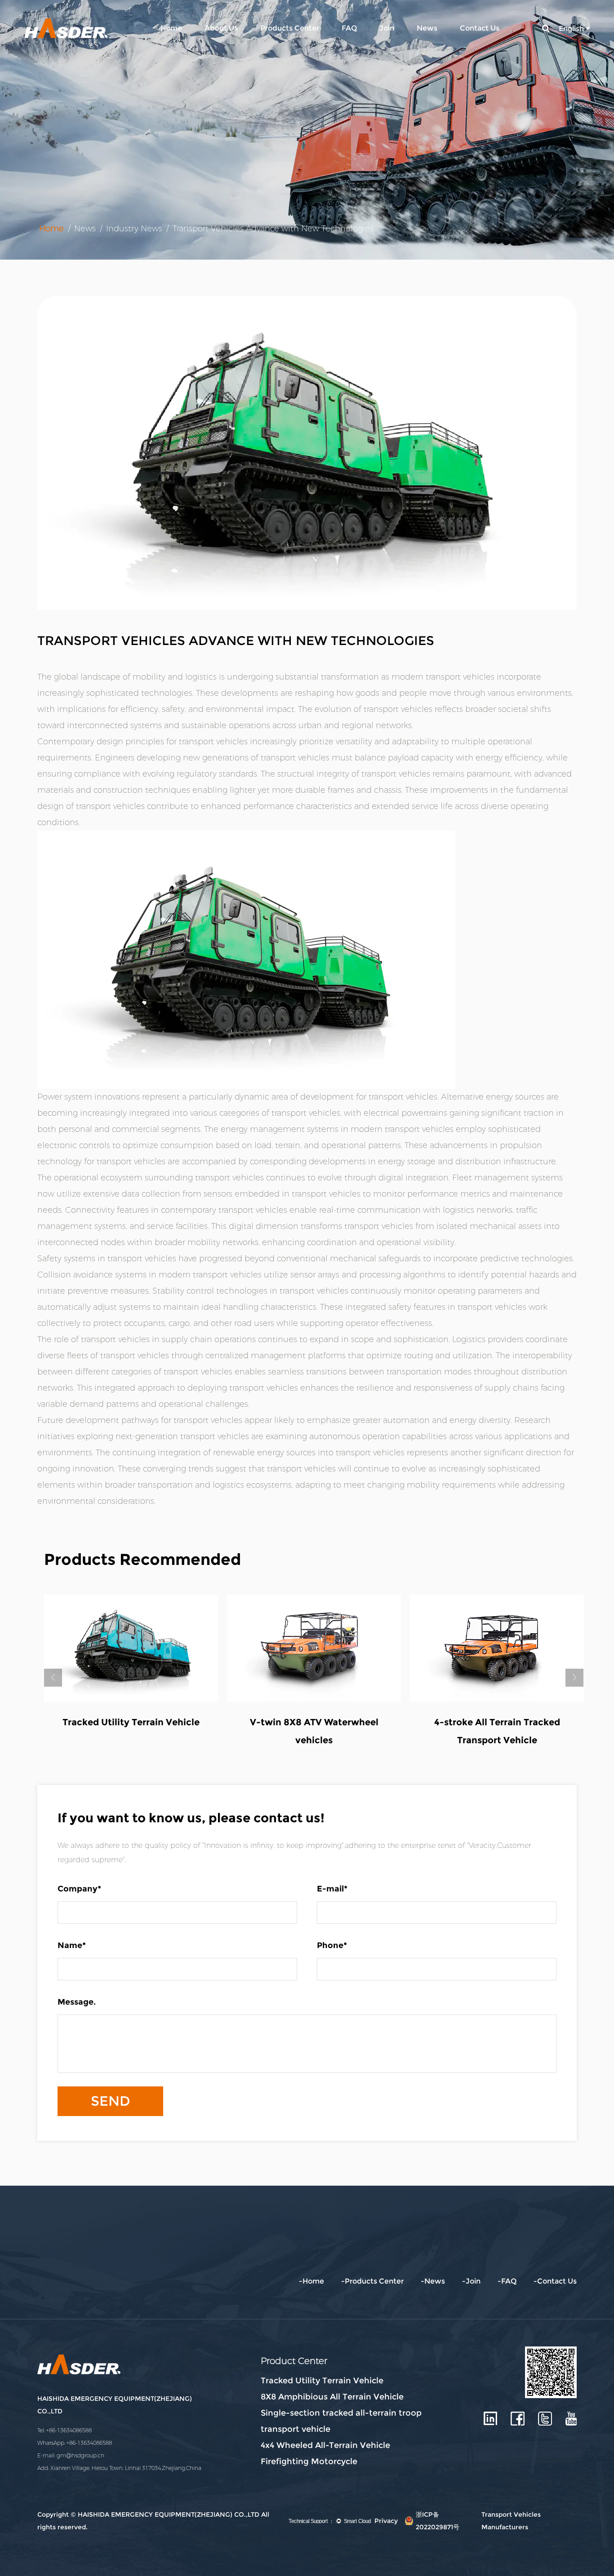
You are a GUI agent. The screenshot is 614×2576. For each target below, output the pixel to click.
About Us (221, 28)
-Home (311, 2281)
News (427, 28)
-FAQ (507, 2281)
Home (171, 28)
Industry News (134, 229)
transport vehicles (460, 677)
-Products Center (372, 2281)
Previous (53, 1678)
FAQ (349, 28)
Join (387, 28)
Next (574, 1678)
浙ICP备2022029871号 (438, 2521)
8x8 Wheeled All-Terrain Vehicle (314, 1722)
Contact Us (480, 28)
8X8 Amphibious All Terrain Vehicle (332, 2397)
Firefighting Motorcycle (309, 2461)
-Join (471, 2281)
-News (433, 2281)
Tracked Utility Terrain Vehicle (322, 2381)
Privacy (386, 2521)
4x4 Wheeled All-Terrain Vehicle (325, 2445)
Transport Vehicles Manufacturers (511, 2521)
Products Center (290, 28)
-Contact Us (555, 2281)
